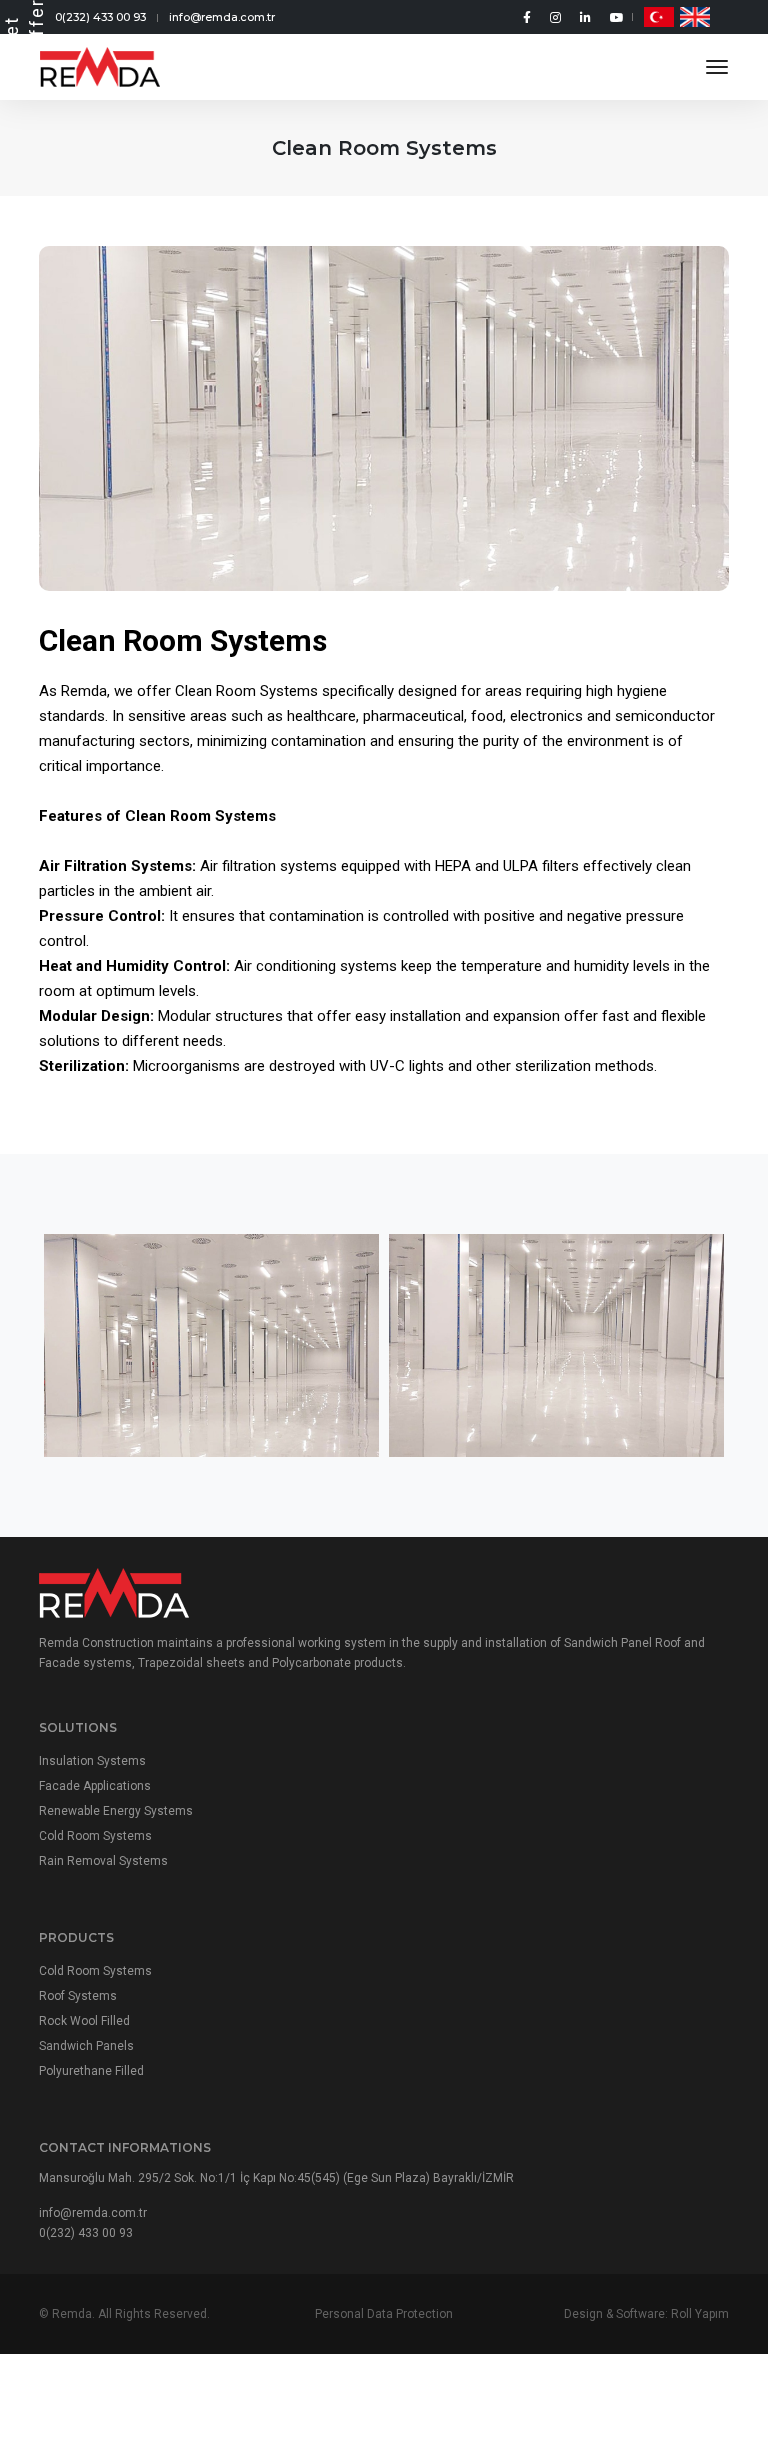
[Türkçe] (659, 17)
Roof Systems (78, 1996)
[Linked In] (587, 17)
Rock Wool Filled (84, 2021)
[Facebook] (528, 17)
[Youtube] (613, 17)
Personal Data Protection (384, 2314)
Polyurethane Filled (91, 2071)
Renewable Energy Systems (116, 1811)
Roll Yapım (700, 2314)
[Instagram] (557, 17)
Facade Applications (95, 1786)
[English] (695, 17)
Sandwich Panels (86, 2046)
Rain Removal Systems (103, 1861)
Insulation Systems (92, 1761)
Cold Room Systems (95, 1836)
